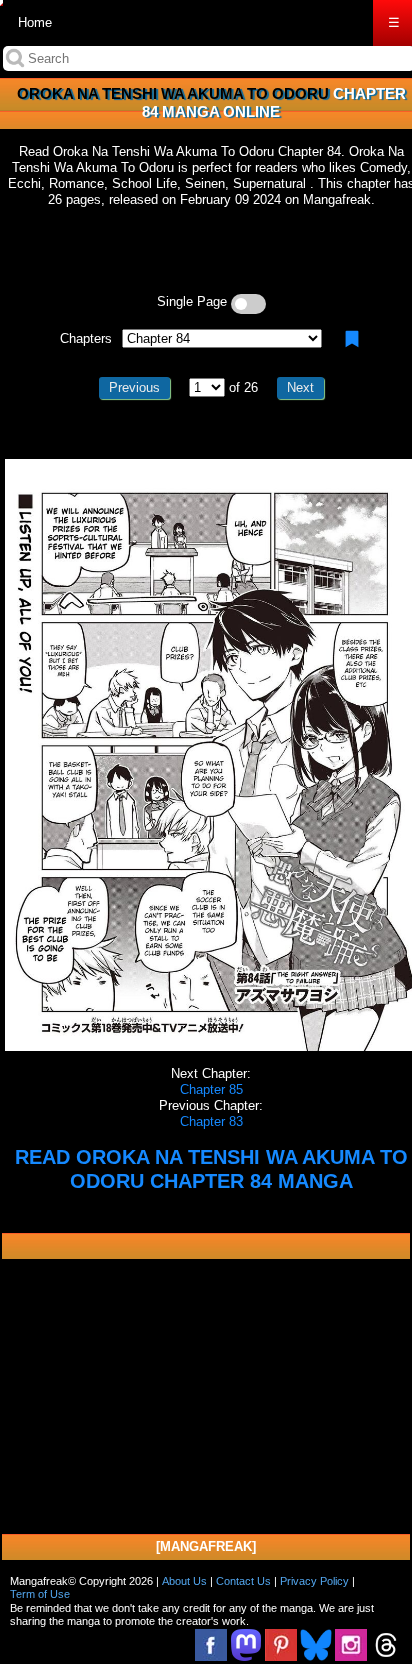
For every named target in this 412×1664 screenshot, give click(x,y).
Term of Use (40, 1594)
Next (300, 387)
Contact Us (243, 1581)
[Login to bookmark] (352, 339)
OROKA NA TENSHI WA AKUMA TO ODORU (173, 93)
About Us (184, 1581)
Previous (134, 387)
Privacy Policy (314, 1581)
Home (35, 22)
